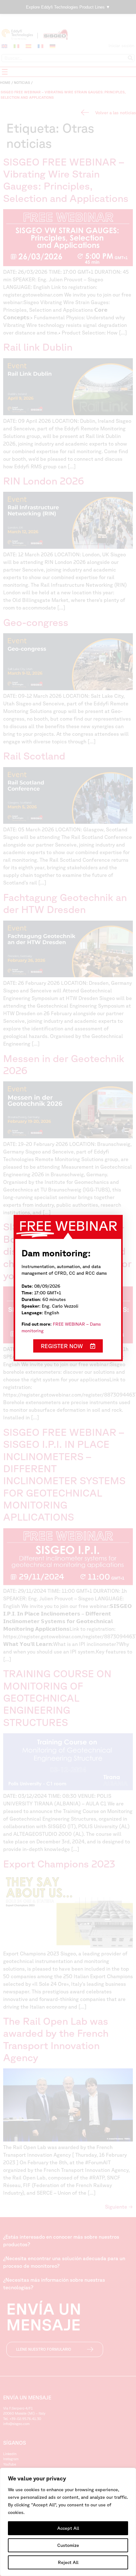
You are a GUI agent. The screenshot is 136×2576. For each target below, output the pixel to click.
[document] (68, 1288)
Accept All (68, 2528)
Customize (68, 2545)
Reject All (68, 2562)
